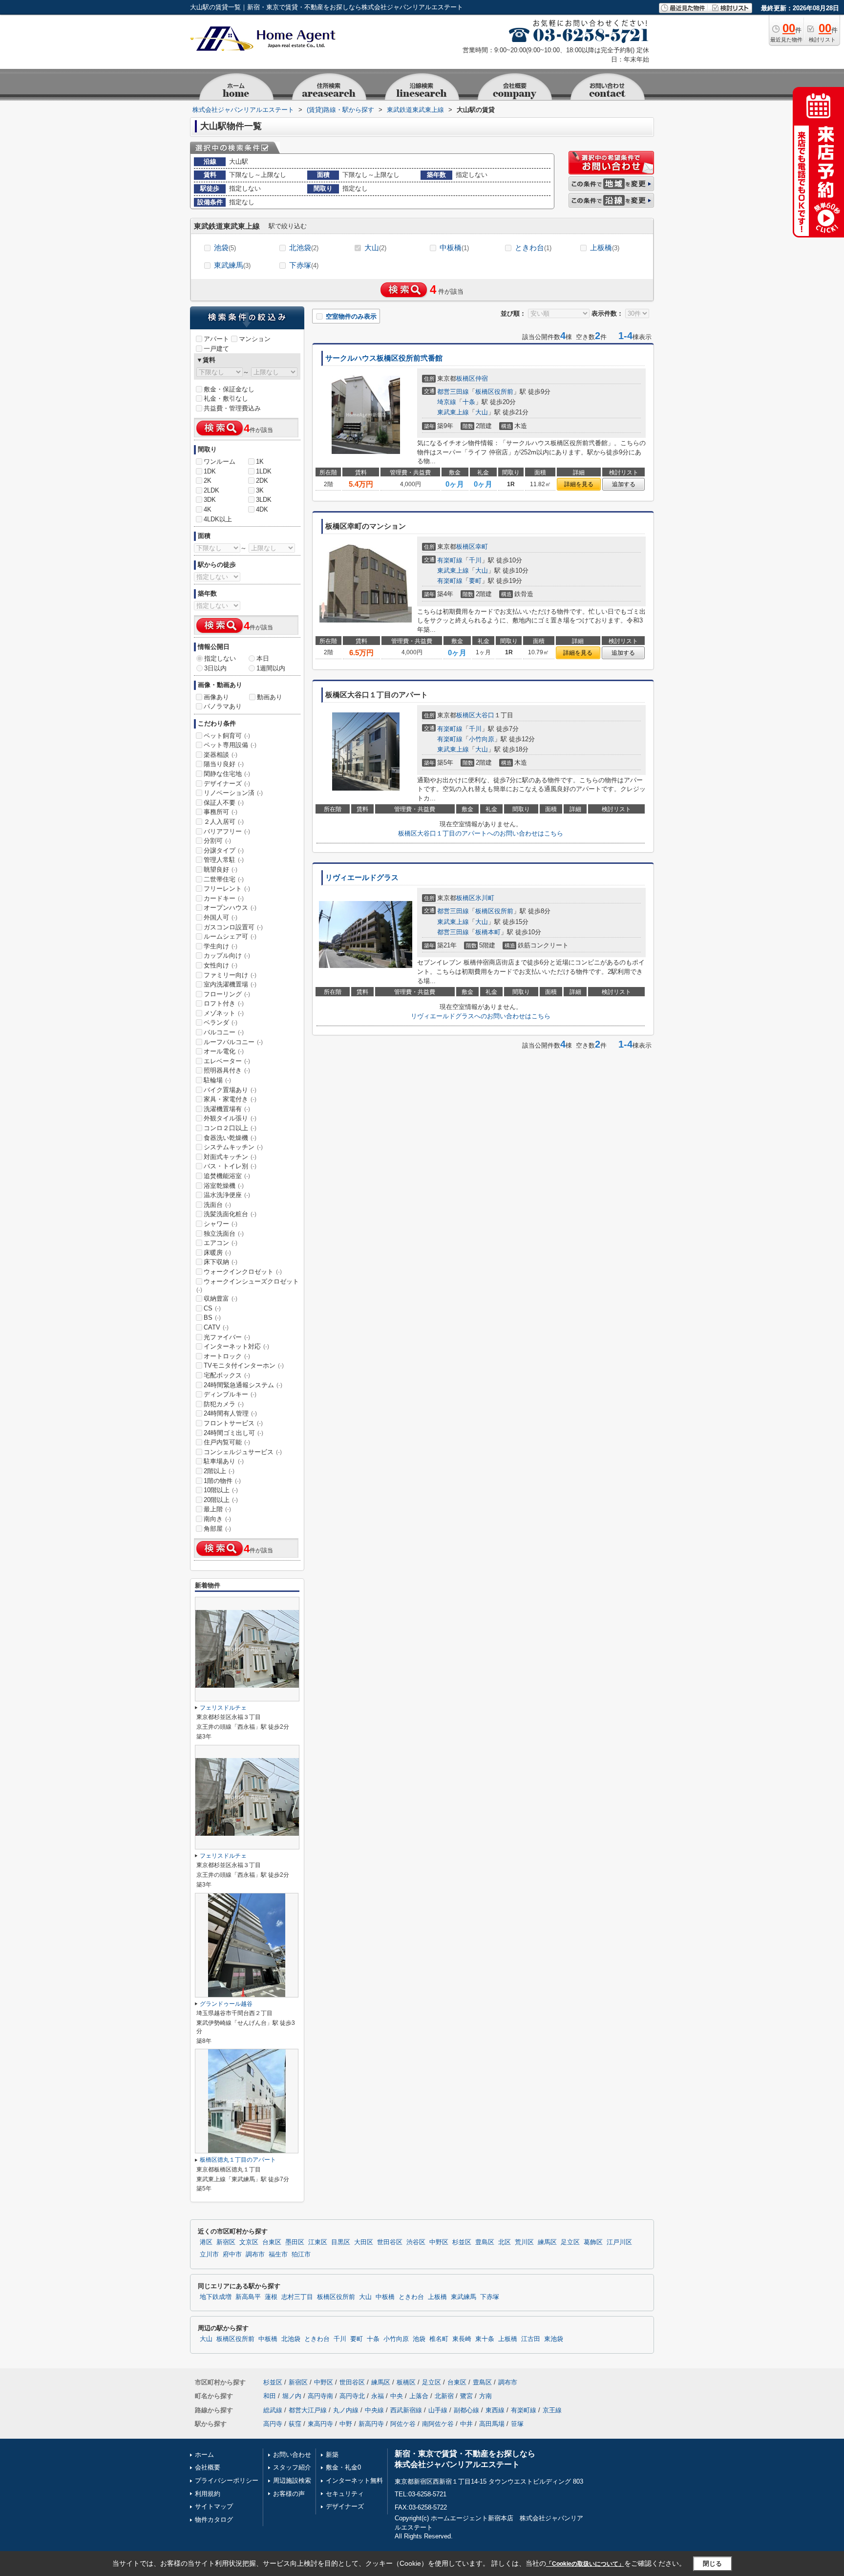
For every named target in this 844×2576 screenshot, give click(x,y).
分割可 (217, 841)
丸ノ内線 (346, 2410)
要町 (475, 581)
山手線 (438, 2410)
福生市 (278, 2254)
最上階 (217, 1509)
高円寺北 (352, 2396)
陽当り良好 (224, 764)
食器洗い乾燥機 (230, 1138)
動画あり (270, 697)
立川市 (209, 2254)
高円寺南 (320, 2396)
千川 (475, 560)
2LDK (211, 490)
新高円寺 (371, 2424)
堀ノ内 (292, 2396)
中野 (346, 2424)
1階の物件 (222, 1481)
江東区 (318, 2242)
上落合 (419, 2396)
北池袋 (304, 247)
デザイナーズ (227, 784)
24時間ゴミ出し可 (233, 1433)
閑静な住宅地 (227, 774)
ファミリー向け (230, 975)
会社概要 (208, 2467)
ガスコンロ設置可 (233, 927)
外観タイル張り (230, 1118)
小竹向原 (482, 739)
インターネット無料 (354, 2480)
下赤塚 (304, 265)
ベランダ (221, 1022)
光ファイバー (227, 1337)
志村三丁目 (297, 2297)
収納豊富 (221, 1299)
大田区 (364, 2242)
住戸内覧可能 (227, 1442)
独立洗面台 (224, 1234)
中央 (397, 2396)
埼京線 (447, 402)
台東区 (272, 2242)
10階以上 (221, 1490)
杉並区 (462, 2242)
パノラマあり (223, 706)
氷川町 (485, 898)
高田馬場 (492, 2424)
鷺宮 (466, 2396)
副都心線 (466, 2410)
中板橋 (454, 247)
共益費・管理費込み (232, 408)
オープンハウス (230, 908)
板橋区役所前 (494, 392)
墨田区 (295, 2242)
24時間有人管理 (230, 1413)
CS (212, 1308)
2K (208, 481)
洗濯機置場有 (227, 1109)
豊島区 (485, 2242)
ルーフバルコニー (233, 1042)
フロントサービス (233, 1423)
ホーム (204, 2455)
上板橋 (605, 247)
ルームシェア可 (230, 936)
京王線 (552, 2410)
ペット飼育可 (227, 736)
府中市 (232, 2254)
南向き (217, 1519)
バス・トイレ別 (230, 1166)
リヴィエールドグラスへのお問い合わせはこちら (481, 1016)
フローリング (227, 994)
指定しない (220, 658)
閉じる (712, 2564)
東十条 (485, 2339)
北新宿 (444, 2396)
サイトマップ (214, 2506)
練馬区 (547, 2242)
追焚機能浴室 (227, 1176)
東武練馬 (232, 265)
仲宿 (482, 378)
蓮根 (271, 2297)
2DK (262, 481)
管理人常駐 (224, 860)
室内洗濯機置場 (230, 984)
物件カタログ (214, 2520)
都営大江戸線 (308, 2410)
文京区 (249, 2242)
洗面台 (217, 1205)
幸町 (482, 547)
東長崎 (462, 2339)
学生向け (221, 946)
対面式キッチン (230, 1157)
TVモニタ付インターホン (244, 1365)
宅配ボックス (227, 1375)
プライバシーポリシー (227, 2480)
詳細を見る (579, 484)
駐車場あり (224, 1461)
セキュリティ (345, 2494)
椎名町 (439, 2339)
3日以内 (215, 668)
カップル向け (227, 955)
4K (208, 509)
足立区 (570, 2242)
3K (260, 490)
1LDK (264, 471)
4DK (262, 509)
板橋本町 (488, 932)
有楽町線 (450, 560)
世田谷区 (390, 2242)
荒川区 (524, 2242)
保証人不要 (224, 803)
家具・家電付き (230, 1099)
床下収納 (221, 1262)
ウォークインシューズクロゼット (248, 1286)
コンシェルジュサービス (243, 1452)
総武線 (273, 2410)
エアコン (221, 1243)
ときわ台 (533, 247)
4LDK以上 (218, 519)
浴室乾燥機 (224, 1186)
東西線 (495, 2410)
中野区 (439, 2242)
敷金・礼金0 (343, 2467)
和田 (270, 2396)
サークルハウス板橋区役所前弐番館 (384, 358)
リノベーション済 (233, 793)
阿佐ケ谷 (403, 2424)
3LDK (264, 500)
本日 (263, 658)
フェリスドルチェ (223, 1708)
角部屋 (217, 1529)
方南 (485, 2396)
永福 (378, 2396)
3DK (210, 500)
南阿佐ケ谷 (438, 2424)
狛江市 (301, 2254)
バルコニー (224, 1032)
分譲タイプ (224, 850)
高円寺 (273, 2424)
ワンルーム (220, 462)
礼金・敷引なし (226, 398)
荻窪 (295, 2424)
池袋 (225, 247)
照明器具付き (227, 1070)
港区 (206, 2242)
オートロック (227, 1356)
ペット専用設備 (230, 745)
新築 (332, 2455)
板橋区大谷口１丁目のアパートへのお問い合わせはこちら (481, 833)
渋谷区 (416, 2242)
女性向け (221, 965)
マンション (255, 339)
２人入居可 (224, 822)
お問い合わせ (292, 2455)
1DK (210, 471)
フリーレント (227, 889)
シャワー (221, 1224)
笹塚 (517, 2424)
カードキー (224, 898)
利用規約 (208, 2494)
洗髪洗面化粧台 (230, 1214)
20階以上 (221, 1500)
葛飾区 (593, 2242)
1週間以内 (271, 668)
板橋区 (466, 378)
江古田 (531, 2339)
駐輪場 (217, 1080)
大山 (375, 247)
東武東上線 (453, 412)
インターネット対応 (236, 1346)
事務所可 (221, 812)
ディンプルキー (230, 1394)
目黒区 (341, 2242)
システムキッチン (233, 1147)
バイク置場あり (230, 1090)
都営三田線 (453, 392)
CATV (216, 1327)
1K (260, 462)
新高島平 (248, 2297)
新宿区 (226, 2242)
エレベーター (227, 1061)
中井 (466, 2424)
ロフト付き (224, 1003)
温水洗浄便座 (227, 1195)
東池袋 (554, 2339)
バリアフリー (227, 831)
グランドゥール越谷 (226, 2004)
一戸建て (216, 349)
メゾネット (224, 1013)
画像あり (216, 697)
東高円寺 (320, 2424)
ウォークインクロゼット (243, 1272)
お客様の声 (289, 2494)
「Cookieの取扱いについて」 (585, 2564)
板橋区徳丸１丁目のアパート (238, 2160)
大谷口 (485, 715)
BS (212, 1318)
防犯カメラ (224, 1404)
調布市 (255, 2254)
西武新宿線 (406, 2410)
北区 (505, 2242)
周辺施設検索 (292, 2480)
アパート (216, 339)
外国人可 (221, 917)
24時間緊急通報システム (243, 1385)
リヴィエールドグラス (362, 878)
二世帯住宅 (224, 879)
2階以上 (219, 1471)
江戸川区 (619, 2242)
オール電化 (224, 1051)
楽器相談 (221, 755)
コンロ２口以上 (230, 1128)
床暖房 (217, 1253)
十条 (469, 402)
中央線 (374, 2410)
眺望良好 (221, 869)
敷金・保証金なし (229, 389)
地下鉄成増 (216, 2297)
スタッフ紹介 (292, 2467)
